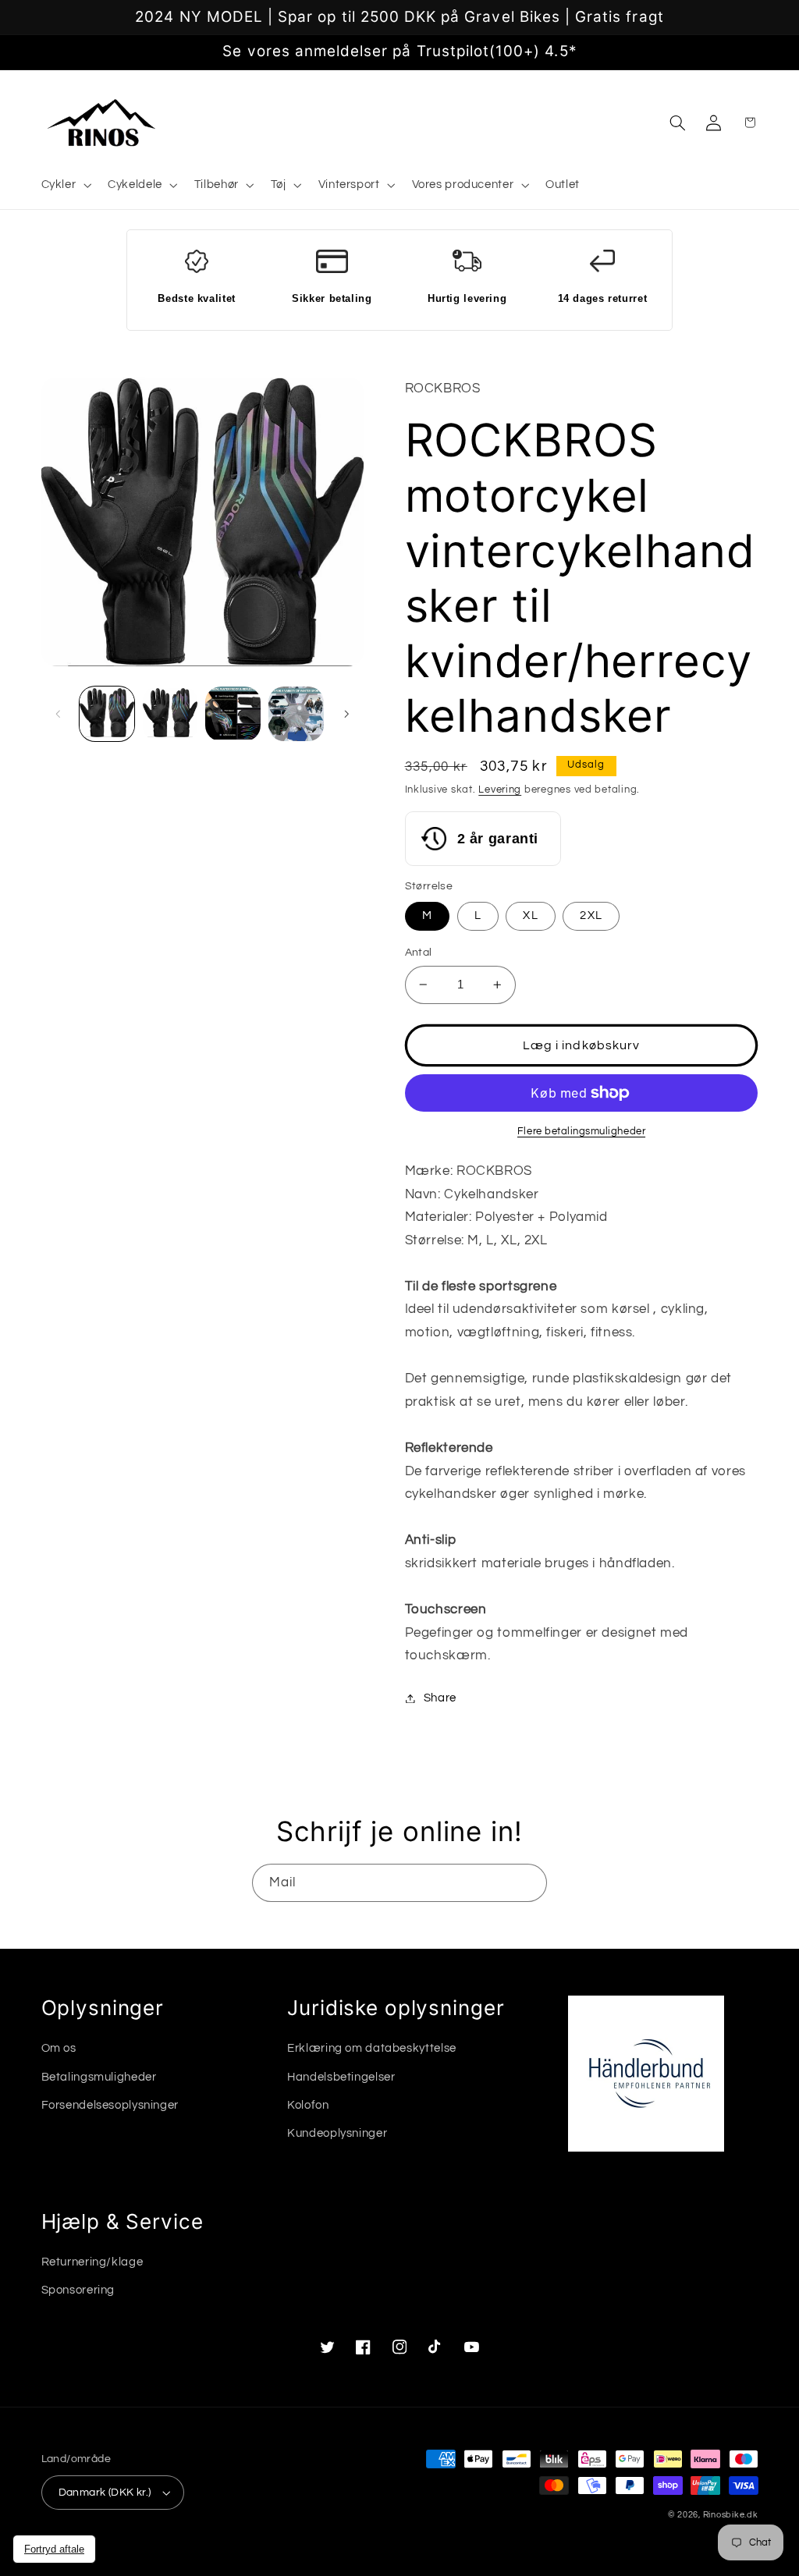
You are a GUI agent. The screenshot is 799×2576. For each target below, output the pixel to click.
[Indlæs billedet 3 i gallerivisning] (233, 714)
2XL (591, 915)
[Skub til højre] (346, 714)
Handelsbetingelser (341, 2077)
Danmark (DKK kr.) (105, 2493)
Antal (419, 953)
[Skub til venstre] (59, 714)
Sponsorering (78, 2290)
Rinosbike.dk (731, 2515)
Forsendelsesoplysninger (110, 2105)
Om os (59, 2048)
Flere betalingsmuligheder (581, 1132)
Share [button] (440, 1698)
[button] (65, 186)
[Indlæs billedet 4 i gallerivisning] (296, 714)
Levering (500, 790)
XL (530, 915)
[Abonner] (528, 1883)
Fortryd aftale (54, 2549)
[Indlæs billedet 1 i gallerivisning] (107, 714)
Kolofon (308, 2105)
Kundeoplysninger (337, 2133)
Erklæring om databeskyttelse (372, 2048)
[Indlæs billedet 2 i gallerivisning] (170, 714)
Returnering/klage (92, 2262)
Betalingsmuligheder (99, 2077)
